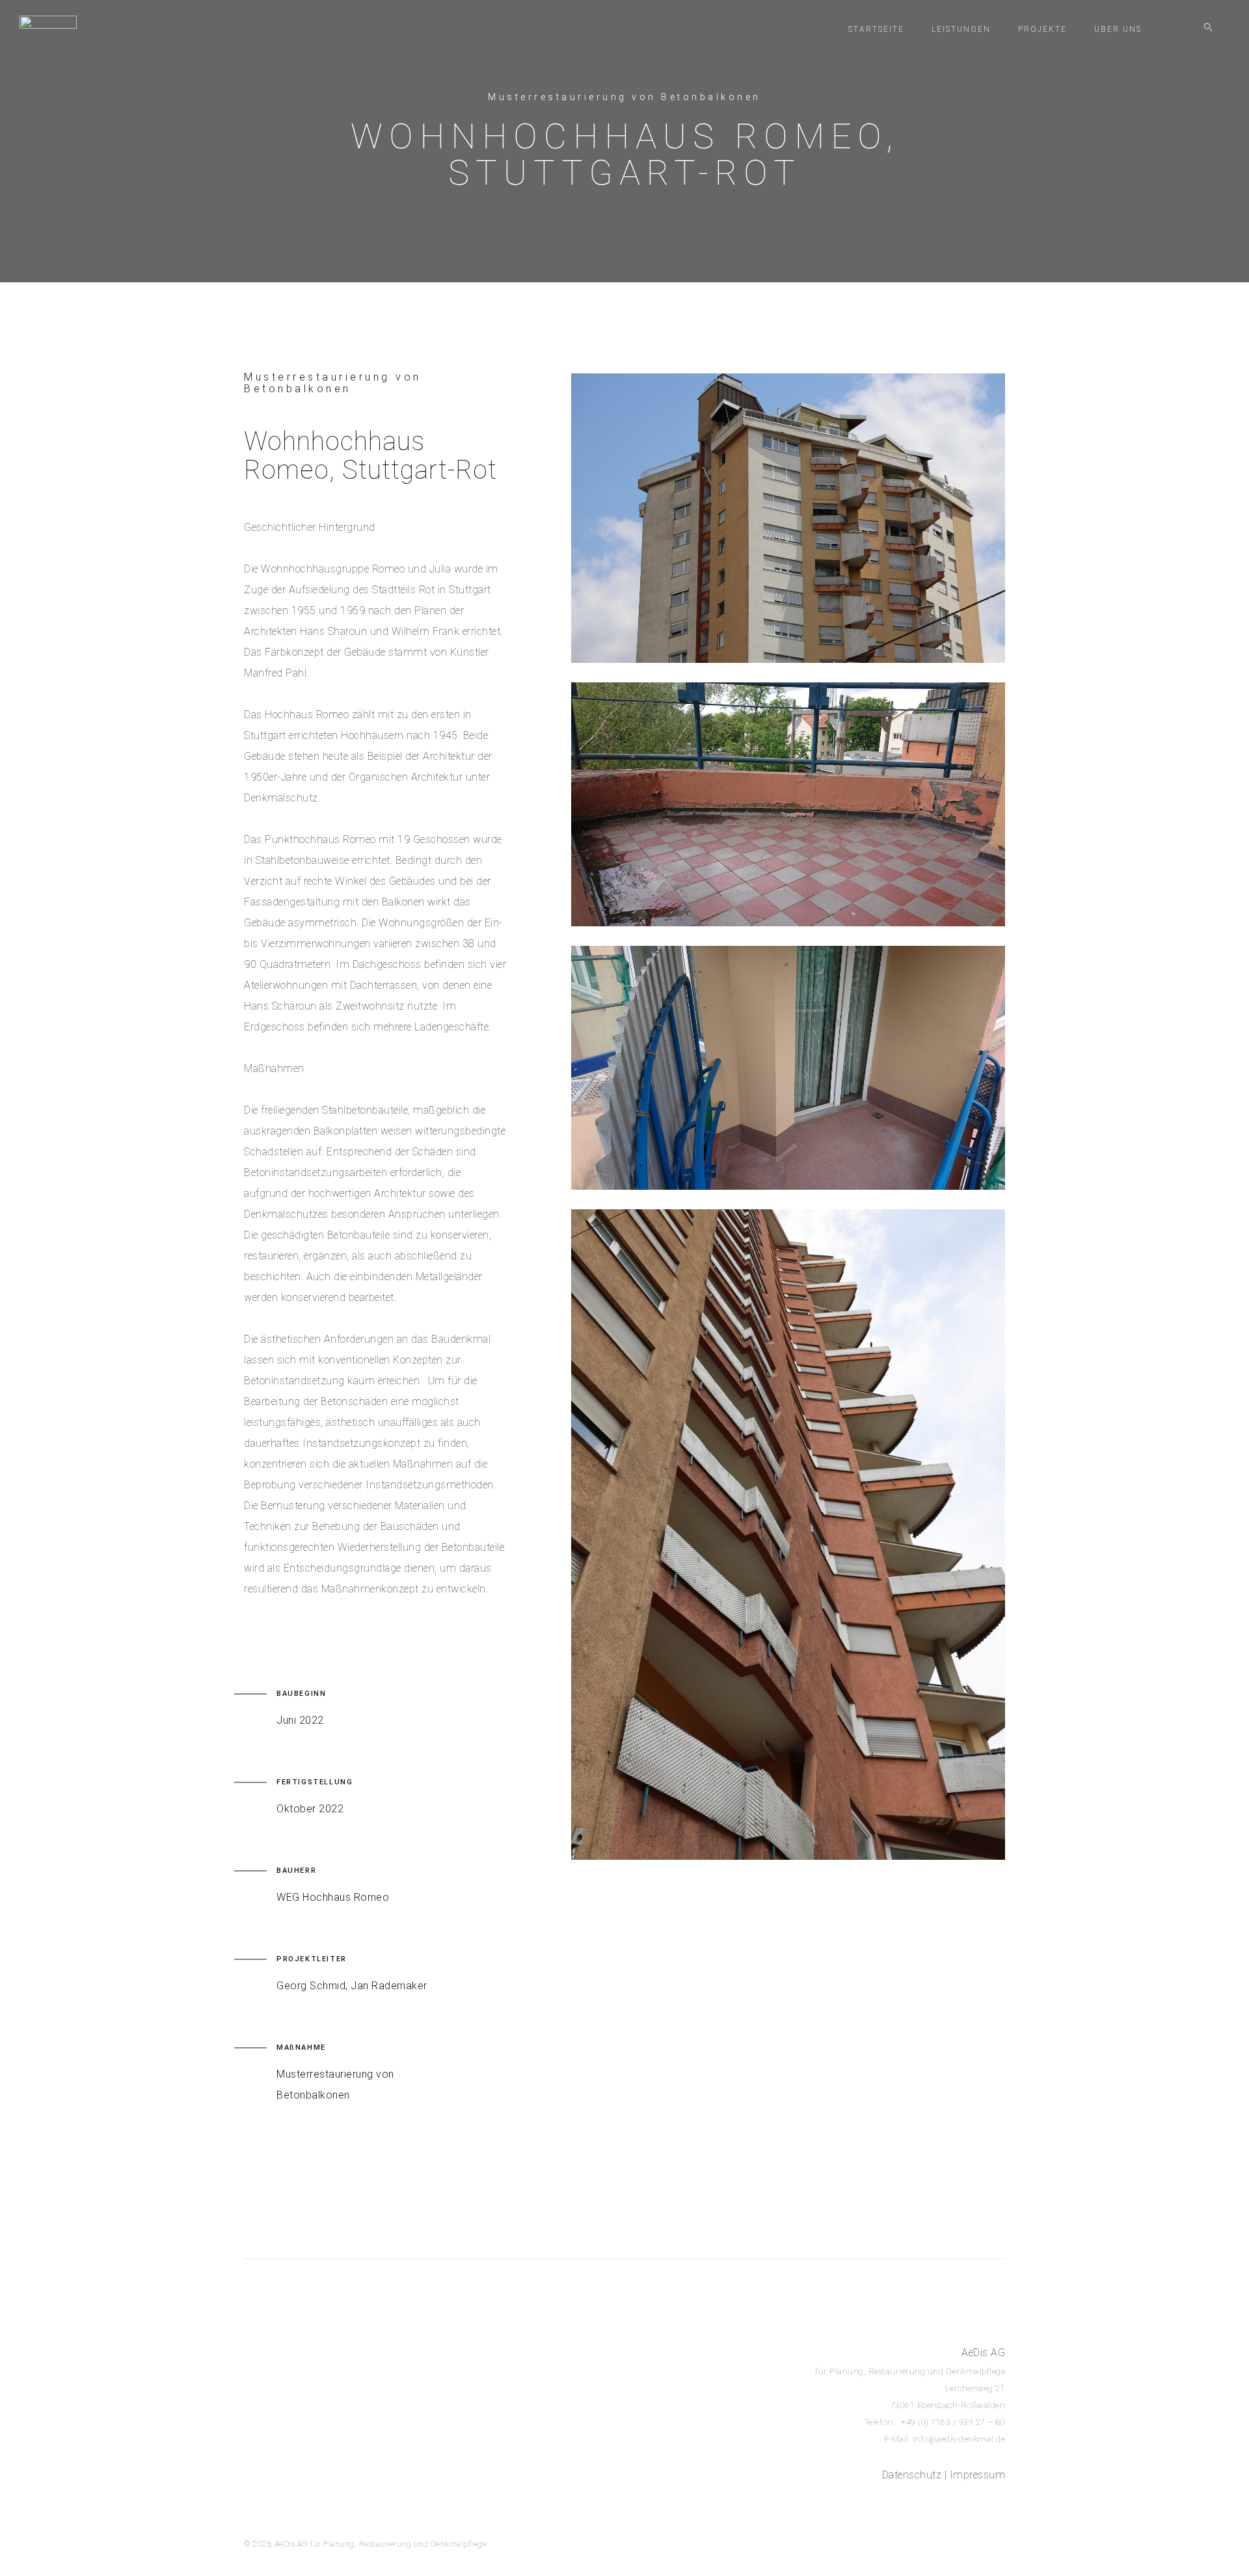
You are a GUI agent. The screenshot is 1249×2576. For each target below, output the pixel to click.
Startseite (876, 29)
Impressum (978, 2475)
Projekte (1042, 29)
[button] (1208, 29)
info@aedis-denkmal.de (959, 2439)
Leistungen (961, 29)
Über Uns (1118, 29)
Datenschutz (912, 2475)
